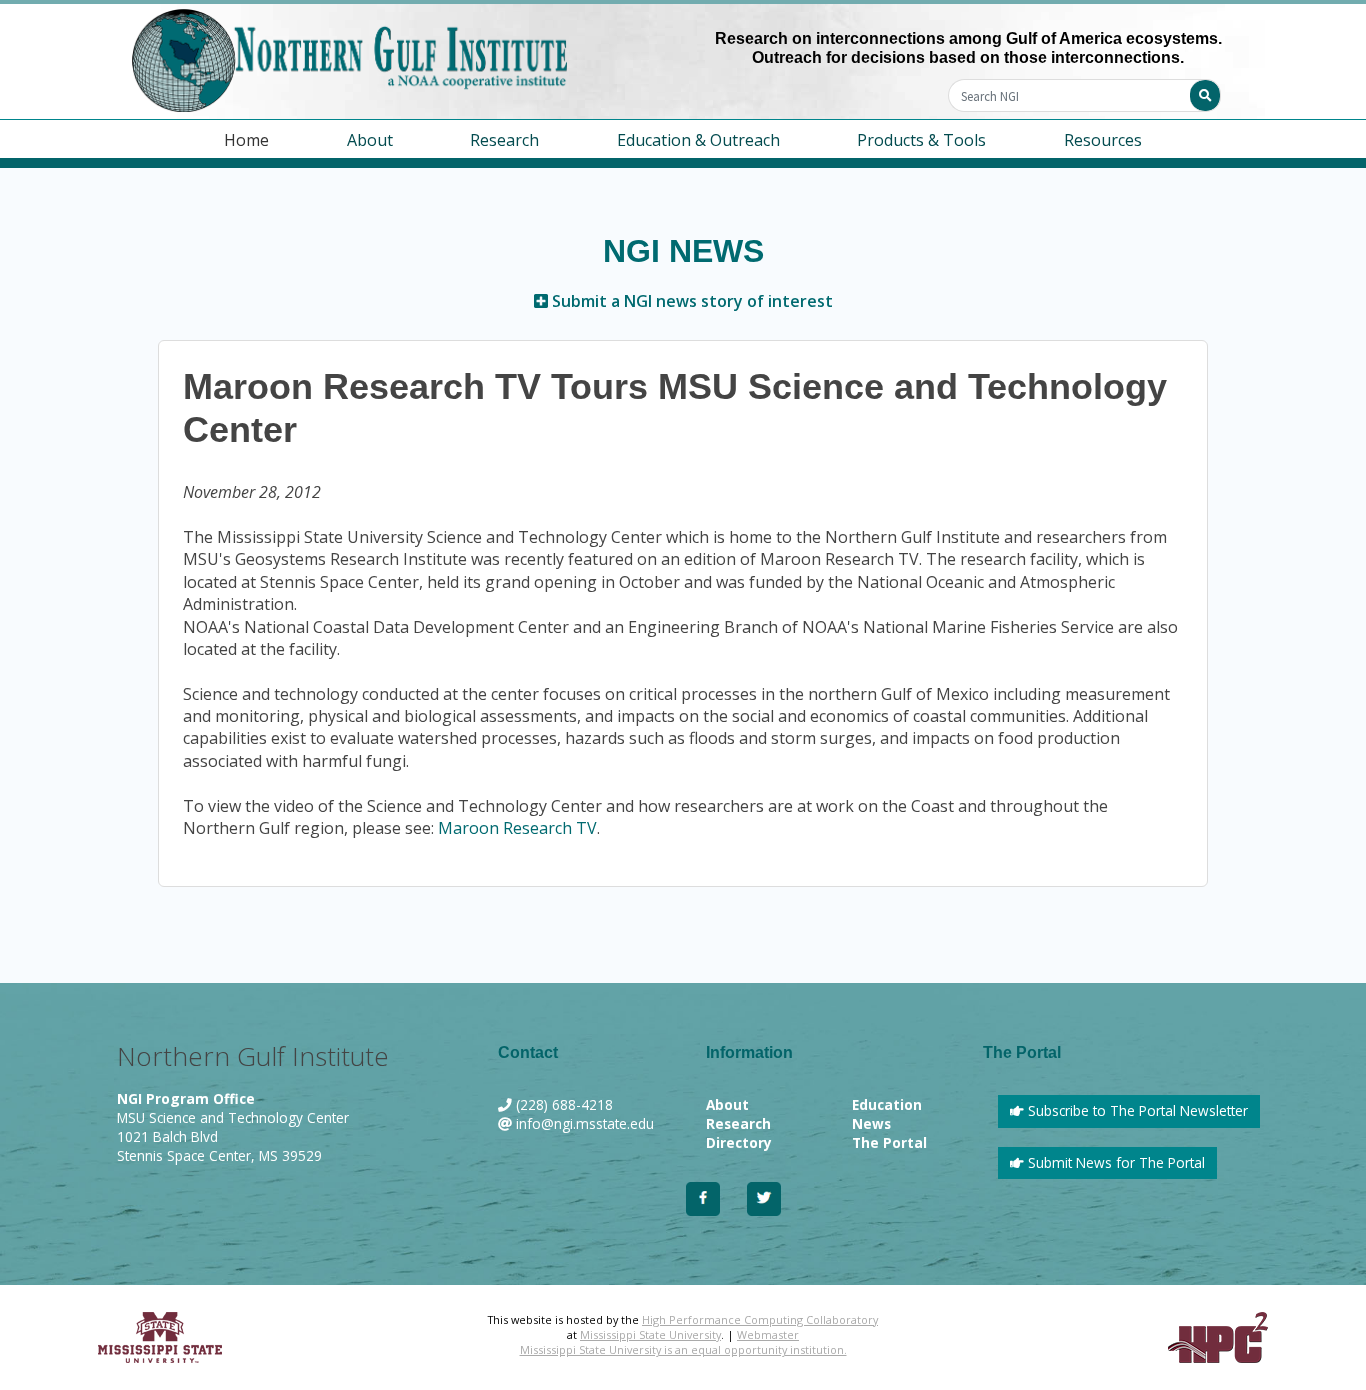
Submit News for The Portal (1114, 1162)
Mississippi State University (650, 1334)
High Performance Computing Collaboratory (760, 1319)
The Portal (889, 1142)
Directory (739, 1142)
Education (887, 1104)
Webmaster (768, 1334)
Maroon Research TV (517, 828)
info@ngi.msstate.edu (585, 1123)
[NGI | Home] (398, 60)
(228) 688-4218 (564, 1104)
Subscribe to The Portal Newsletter (1136, 1110)
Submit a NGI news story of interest (690, 301)
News (871, 1123)
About (727, 1104)
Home (246, 140)
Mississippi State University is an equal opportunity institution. (683, 1349)
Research (738, 1123)
